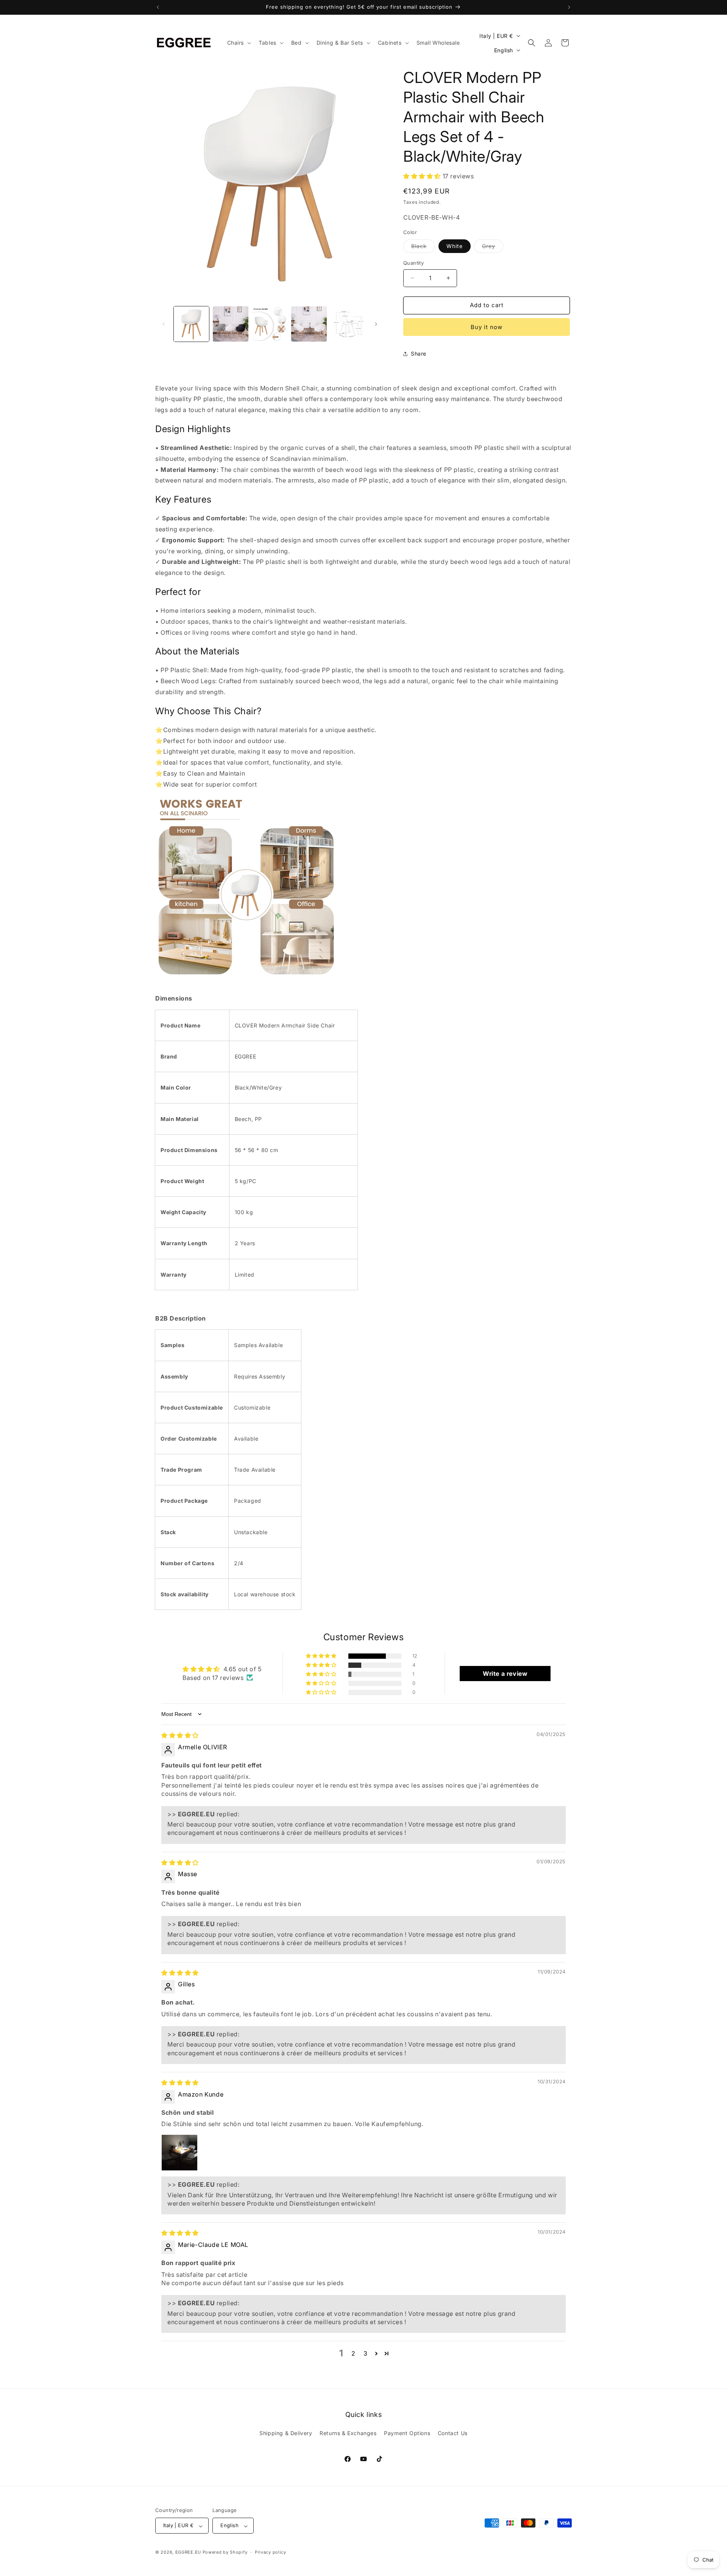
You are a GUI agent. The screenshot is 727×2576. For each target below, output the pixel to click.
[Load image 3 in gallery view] (230, 324)
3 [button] (366, 2353)
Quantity (413, 263)
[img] (180, 1735)
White (455, 246)
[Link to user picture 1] (179, 2153)
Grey (493, 248)
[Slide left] (164, 324)
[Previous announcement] (158, 7)
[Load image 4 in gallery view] (270, 324)
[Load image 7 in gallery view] (348, 324)
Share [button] (419, 354)
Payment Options (407, 2433)
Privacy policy (271, 2552)
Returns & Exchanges (348, 2433)
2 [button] (353, 2353)
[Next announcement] (569, 7)
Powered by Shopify (225, 2553)
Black (423, 248)
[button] (239, 43)
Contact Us (453, 2433)
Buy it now (487, 327)
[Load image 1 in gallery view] (191, 324)
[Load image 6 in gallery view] (309, 324)
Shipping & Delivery (286, 2433)
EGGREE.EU (188, 2553)
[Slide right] (376, 324)
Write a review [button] (505, 1674)
